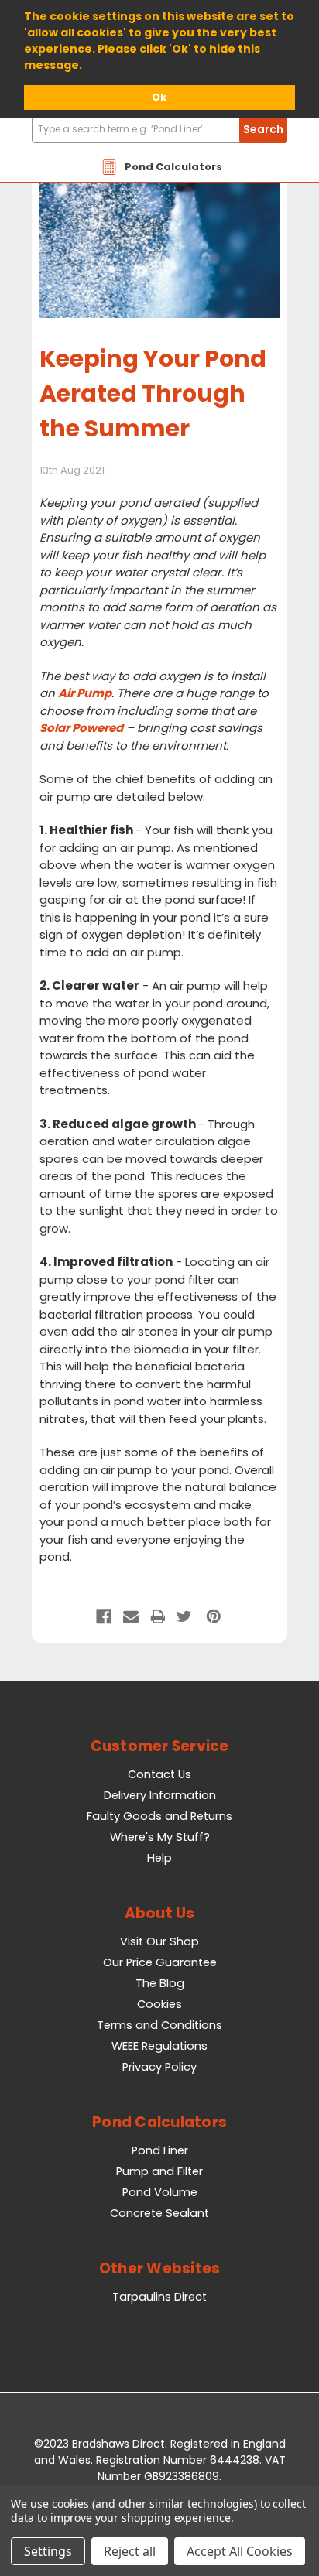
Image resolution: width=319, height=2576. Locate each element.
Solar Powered (81, 728)
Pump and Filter (159, 2171)
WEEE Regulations (159, 2046)
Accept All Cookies (240, 2551)
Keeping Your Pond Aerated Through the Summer (153, 393)
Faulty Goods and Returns (159, 1816)
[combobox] (159, 130)
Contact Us (159, 1774)
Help (159, 1858)
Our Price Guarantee (160, 1962)
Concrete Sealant (159, 2213)
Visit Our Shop (159, 1941)
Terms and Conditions (159, 2025)
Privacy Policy (159, 2067)
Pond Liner (160, 2150)
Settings (48, 2551)
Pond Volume (160, 2192)
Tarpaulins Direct (159, 2297)
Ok (159, 97)
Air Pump (85, 693)
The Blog (160, 1983)
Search (263, 129)
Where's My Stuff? (160, 1837)
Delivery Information (160, 1795)
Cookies (159, 2004)
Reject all (130, 2551)
